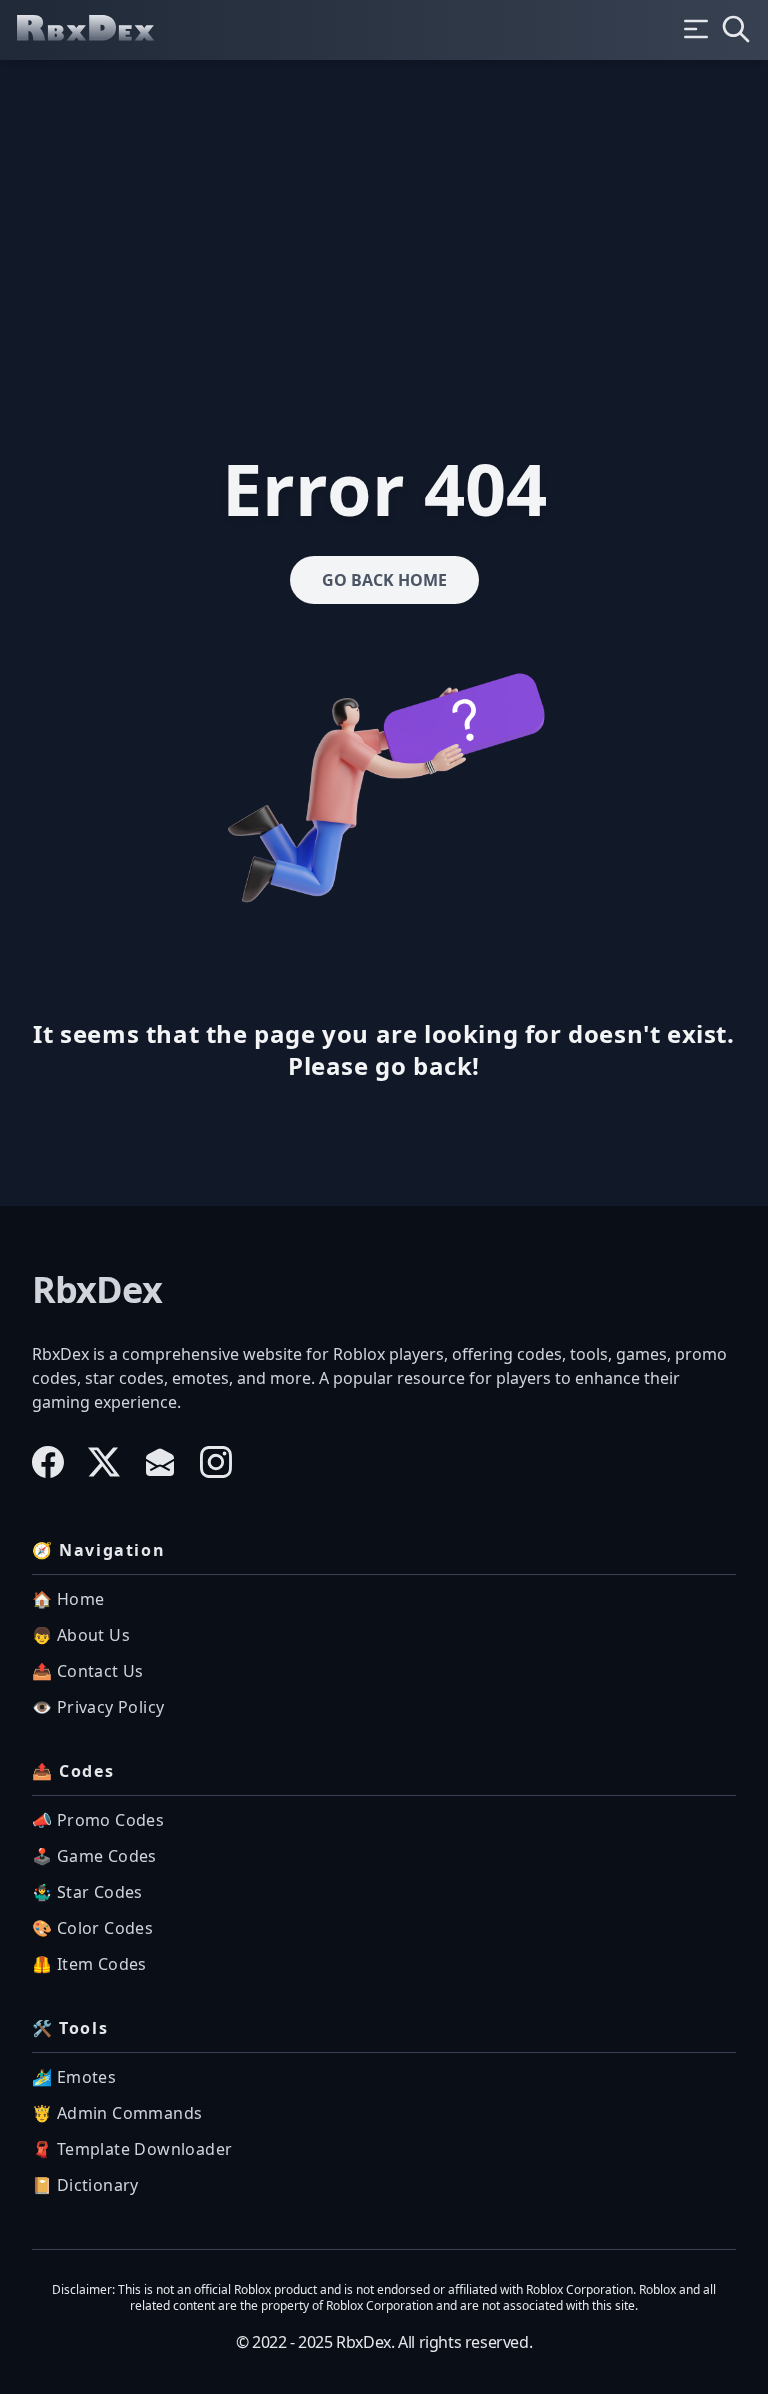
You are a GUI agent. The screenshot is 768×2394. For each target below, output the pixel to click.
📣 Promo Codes (98, 1820)
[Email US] (160, 1462)
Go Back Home (384, 580)
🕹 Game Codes (94, 1856)
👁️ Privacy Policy (98, 1707)
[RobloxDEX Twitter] (104, 1462)
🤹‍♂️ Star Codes (87, 1892)
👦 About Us (81, 1635)
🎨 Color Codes (92, 1928)
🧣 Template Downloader (132, 2149)
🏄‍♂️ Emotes (74, 2077)
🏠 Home (68, 1599)
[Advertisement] (384, 210)
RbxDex (97, 1290)
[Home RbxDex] (102, 30)
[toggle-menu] (696, 29)
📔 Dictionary (85, 2185)
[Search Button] (736, 29)
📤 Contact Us (88, 1671)
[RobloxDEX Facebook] (48, 1462)
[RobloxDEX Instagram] (216, 1462)
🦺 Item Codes (89, 1964)
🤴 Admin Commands (117, 2113)
